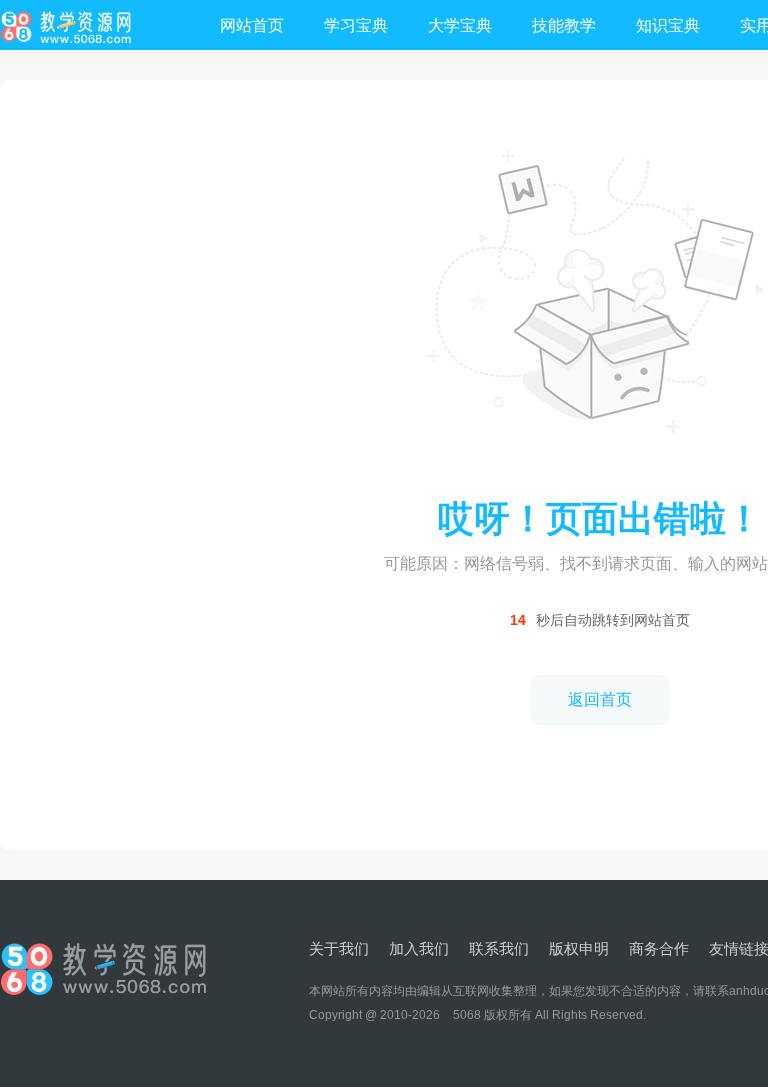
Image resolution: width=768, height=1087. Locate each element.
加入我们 (419, 948)
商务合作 (659, 948)
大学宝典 (460, 25)
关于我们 (339, 948)
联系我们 (499, 948)
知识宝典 (668, 25)
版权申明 (579, 948)
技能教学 (564, 25)
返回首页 (600, 699)
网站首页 (252, 25)
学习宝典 (356, 25)
